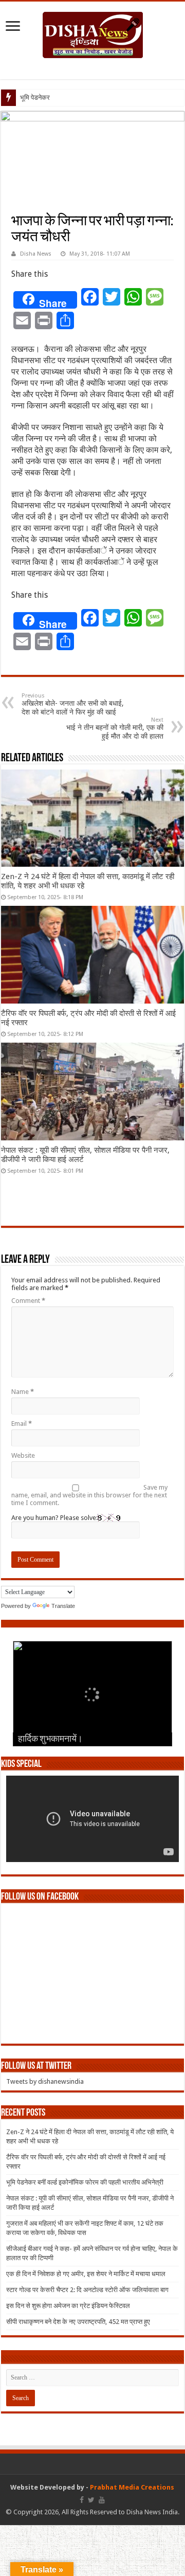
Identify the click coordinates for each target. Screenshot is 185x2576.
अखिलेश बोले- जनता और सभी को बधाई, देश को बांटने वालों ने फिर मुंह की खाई (73, 704)
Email (22, 1424)
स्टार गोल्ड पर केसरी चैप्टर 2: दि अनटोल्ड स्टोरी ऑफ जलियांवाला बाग (87, 2290)
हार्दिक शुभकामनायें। (50, 1740)
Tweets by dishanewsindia (45, 2081)
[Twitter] (91, 2500)
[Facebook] (82, 2500)
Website (23, 1455)
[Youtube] (102, 2500)
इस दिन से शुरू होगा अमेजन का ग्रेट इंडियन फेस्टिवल (68, 2306)
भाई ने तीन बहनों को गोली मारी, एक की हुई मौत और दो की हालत (115, 728)
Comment (28, 1301)
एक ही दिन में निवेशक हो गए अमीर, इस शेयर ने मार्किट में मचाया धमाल (86, 2274)
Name (23, 1392)
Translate (63, 1606)
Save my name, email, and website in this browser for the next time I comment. (89, 1495)
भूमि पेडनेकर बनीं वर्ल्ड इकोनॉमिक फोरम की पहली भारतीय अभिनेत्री (85, 2182)
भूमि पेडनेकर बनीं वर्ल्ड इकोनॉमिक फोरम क (70, 97)
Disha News (36, 254)
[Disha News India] (93, 33)
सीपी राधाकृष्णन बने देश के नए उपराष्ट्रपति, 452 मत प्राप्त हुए (78, 2322)
